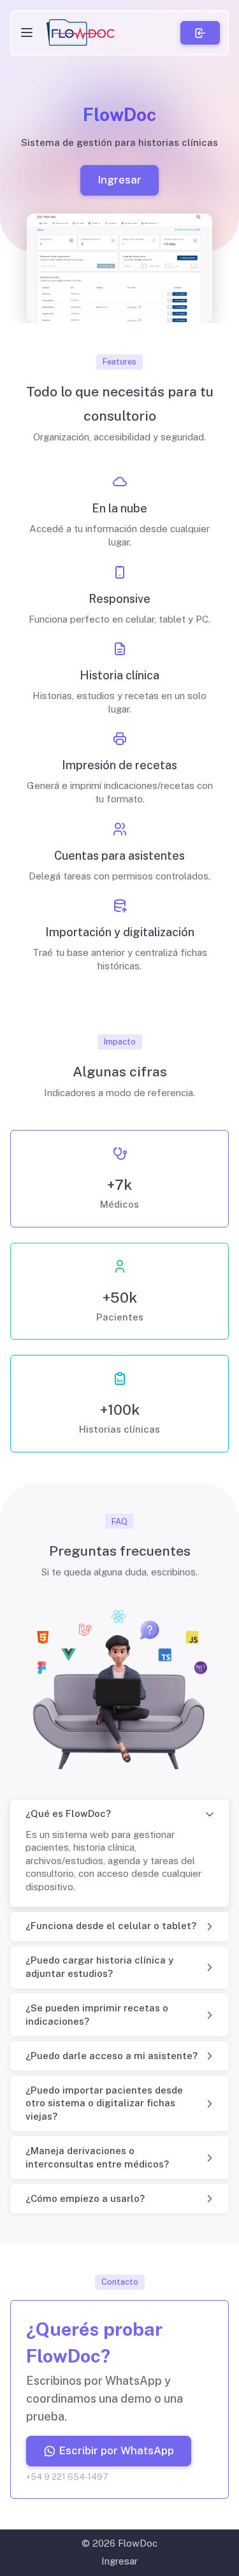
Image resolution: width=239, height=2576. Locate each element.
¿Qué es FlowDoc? (68, 1813)
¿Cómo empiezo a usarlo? (85, 2198)
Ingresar (119, 180)
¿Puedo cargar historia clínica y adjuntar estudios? (99, 1967)
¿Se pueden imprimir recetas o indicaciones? (97, 2015)
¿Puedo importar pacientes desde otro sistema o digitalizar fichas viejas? (104, 2103)
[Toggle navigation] (27, 33)
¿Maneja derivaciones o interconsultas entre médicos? (97, 2157)
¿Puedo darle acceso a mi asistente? (112, 2056)
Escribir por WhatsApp (116, 2450)
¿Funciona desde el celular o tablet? (111, 1926)
